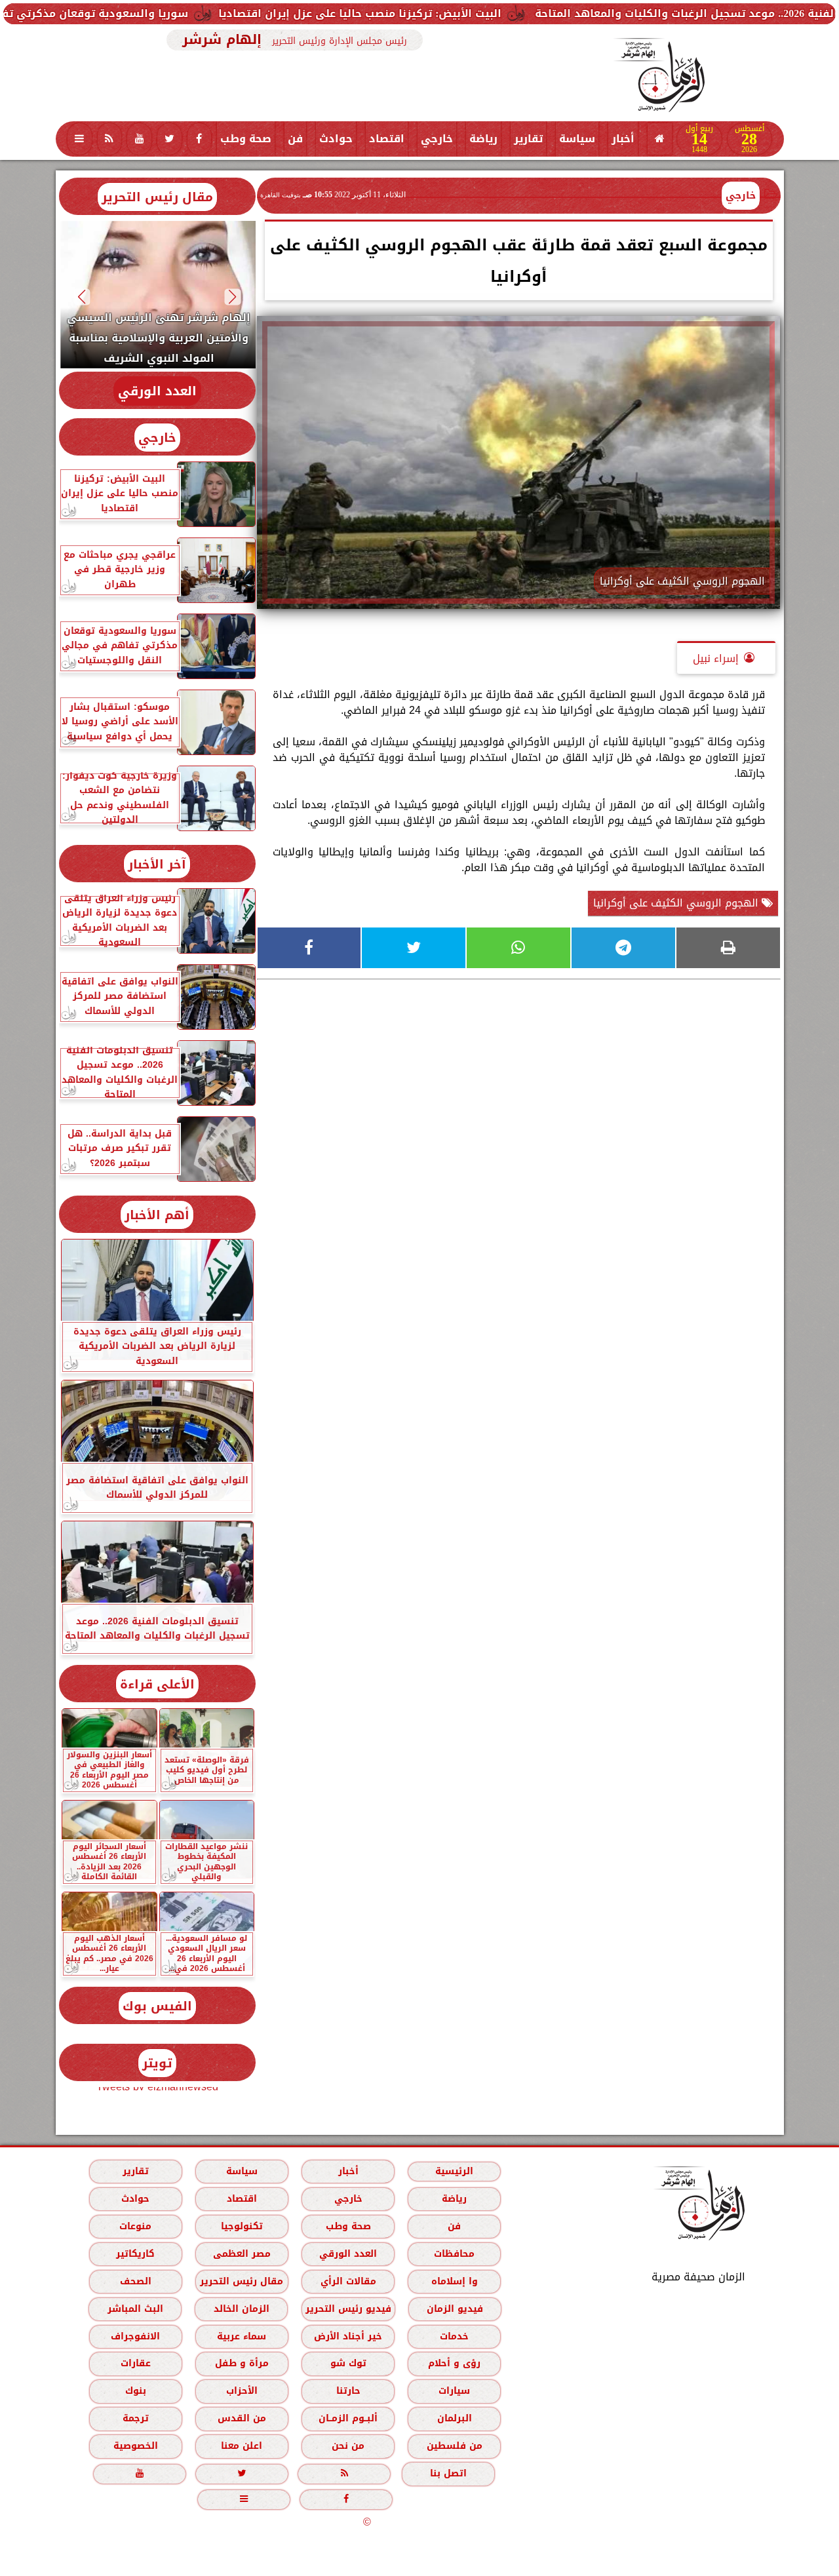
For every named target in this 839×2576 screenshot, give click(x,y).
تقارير (528, 139)
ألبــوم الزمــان (348, 2418)
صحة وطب (246, 139)
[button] (232, 297)
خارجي (437, 139)
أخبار (623, 139)
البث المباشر (135, 2309)
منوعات (135, 2226)
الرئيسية (454, 2171)
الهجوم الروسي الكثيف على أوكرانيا (677, 903)
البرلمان (454, 2418)
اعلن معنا (242, 2446)
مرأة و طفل (241, 2363)
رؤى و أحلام (454, 2363)
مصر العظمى (241, 2254)
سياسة (577, 139)
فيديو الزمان (454, 2309)
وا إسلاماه (454, 2281)
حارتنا (348, 2391)
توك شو (348, 2363)
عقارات (135, 2363)
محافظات (454, 2254)
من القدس (241, 2418)
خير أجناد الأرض (348, 2336)
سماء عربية (242, 2336)
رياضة (483, 139)
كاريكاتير (135, 2254)
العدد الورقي (157, 391)
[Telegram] (623, 948)
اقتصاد (387, 139)
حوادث (336, 139)
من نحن (348, 2446)
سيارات (454, 2391)
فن (295, 139)
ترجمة (135, 2418)
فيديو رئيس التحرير (348, 2309)
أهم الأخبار (157, 1215)
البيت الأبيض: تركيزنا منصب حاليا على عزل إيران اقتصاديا (455, 13)
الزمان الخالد (241, 2309)
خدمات (454, 2336)
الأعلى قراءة (157, 1684)
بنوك (135, 2391)
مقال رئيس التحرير (157, 197)
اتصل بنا (448, 2473)
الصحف (135, 2281)
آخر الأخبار (157, 864)
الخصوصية (135, 2446)
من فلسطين (454, 2446)
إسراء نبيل (716, 658)
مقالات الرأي (348, 2281)
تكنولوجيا (241, 2226)
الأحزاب (241, 2391)
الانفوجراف (135, 2336)
